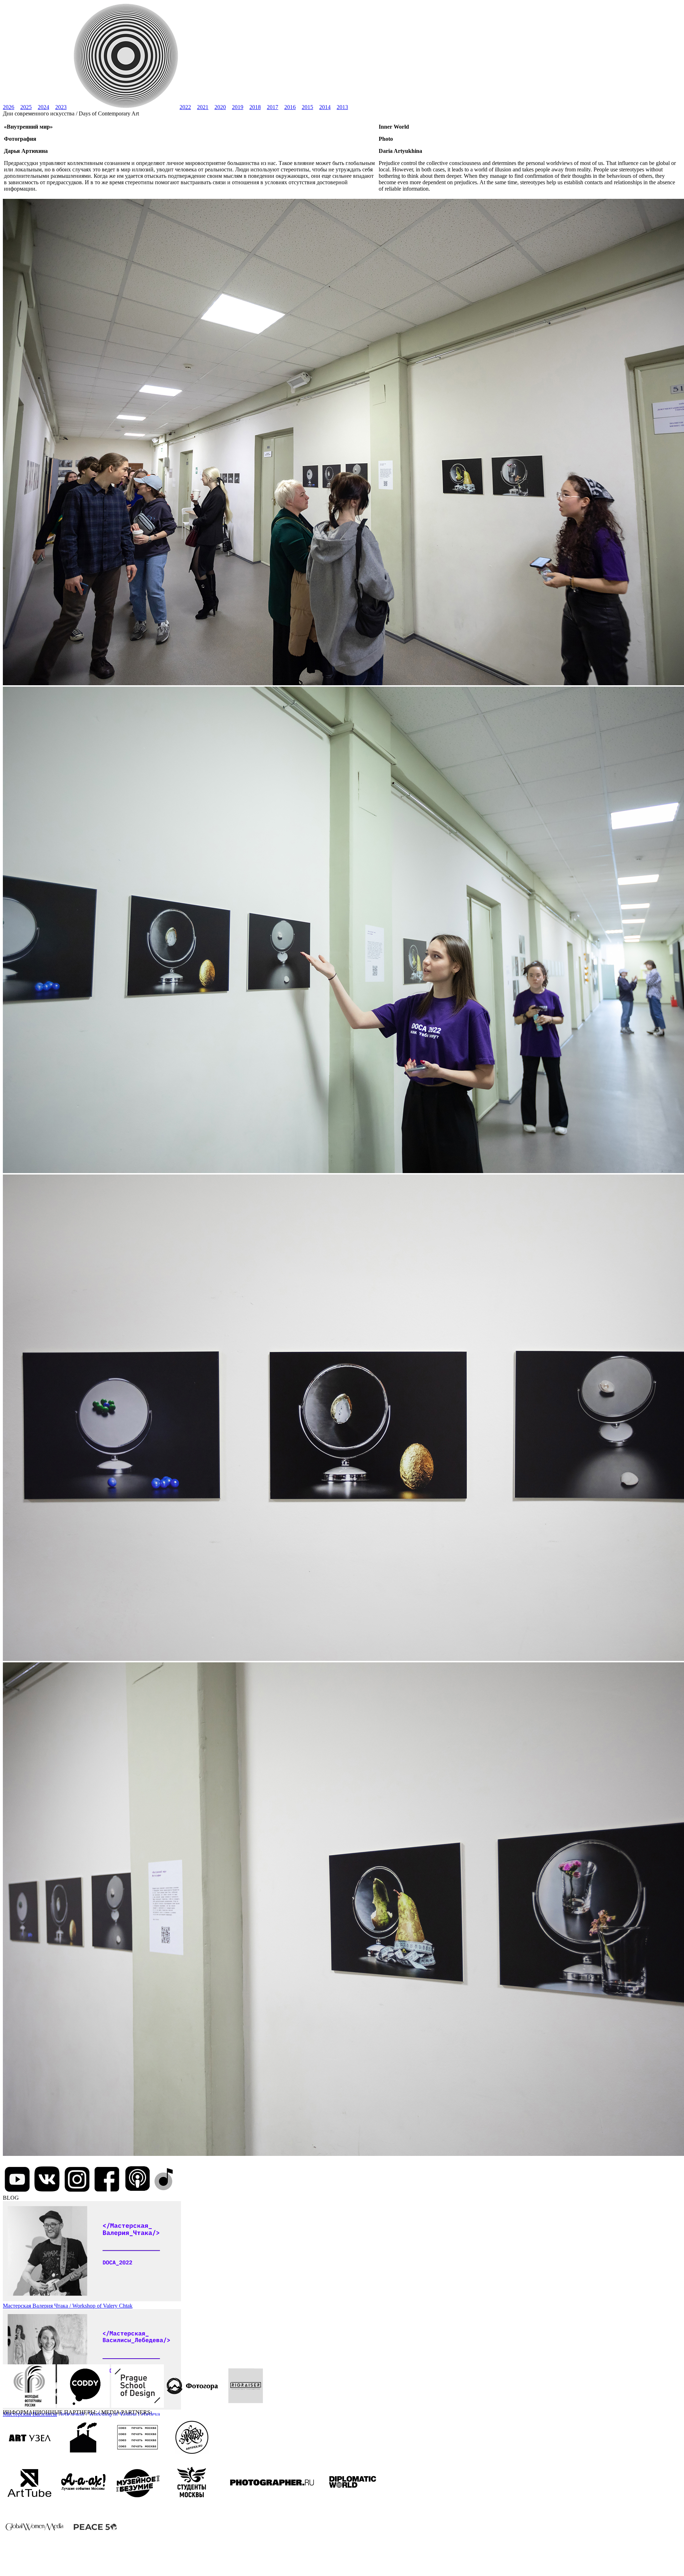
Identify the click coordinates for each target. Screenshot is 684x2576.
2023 (61, 107)
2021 (203, 107)
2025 (26, 107)
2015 (307, 107)
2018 (255, 107)
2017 (273, 107)
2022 (185, 107)
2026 (9, 107)
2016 (290, 107)
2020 (220, 107)
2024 (43, 107)
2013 (342, 107)
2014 (325, 107)
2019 (238, 107)
